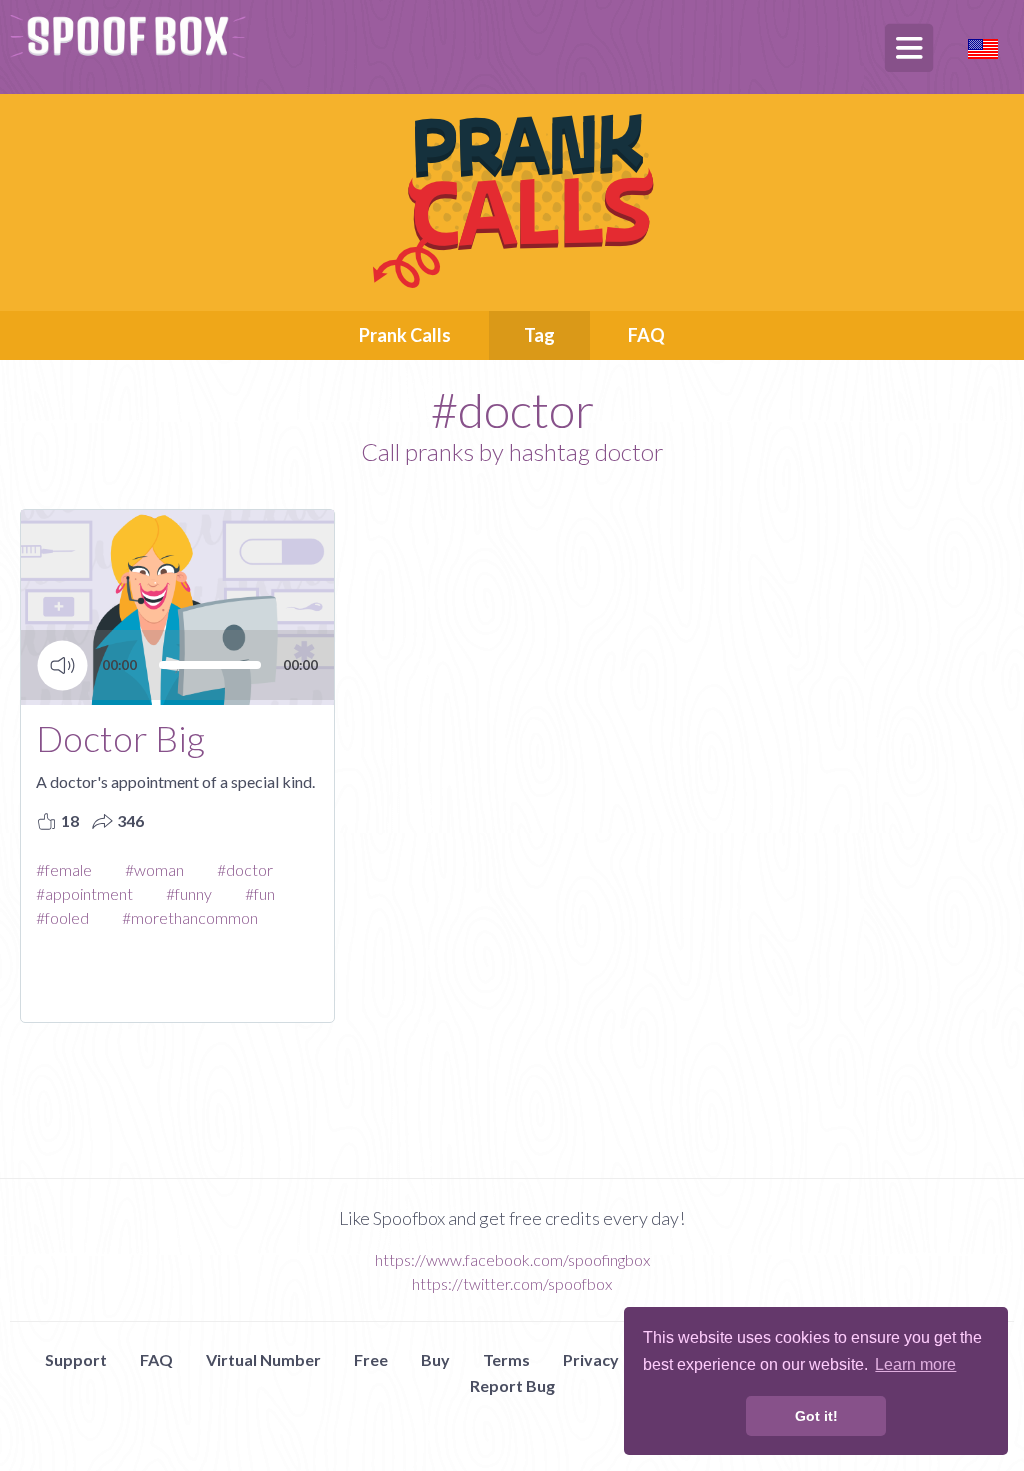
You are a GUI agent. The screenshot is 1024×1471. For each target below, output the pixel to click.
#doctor (245, 869)
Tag (539, 335)
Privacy (591, 1359)
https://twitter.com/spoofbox (512, 1283)
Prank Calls (405, 335)
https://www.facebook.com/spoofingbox (512, 1259)
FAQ (646, 335)
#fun (260, 893)
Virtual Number (263, 1359)
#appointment (84, 893)
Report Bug (512, 1385)
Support (76, 1359)
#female (64, 869)
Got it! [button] (816, 1416)
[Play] (62, 665)
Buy (435, 1359)
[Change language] (983, 46)
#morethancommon (190, 917)
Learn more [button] (915, 1364)
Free (371, 1359)
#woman (154, 869)
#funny (189, 893)
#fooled (62, 917)
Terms (506, 1359)
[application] (177, 680)
